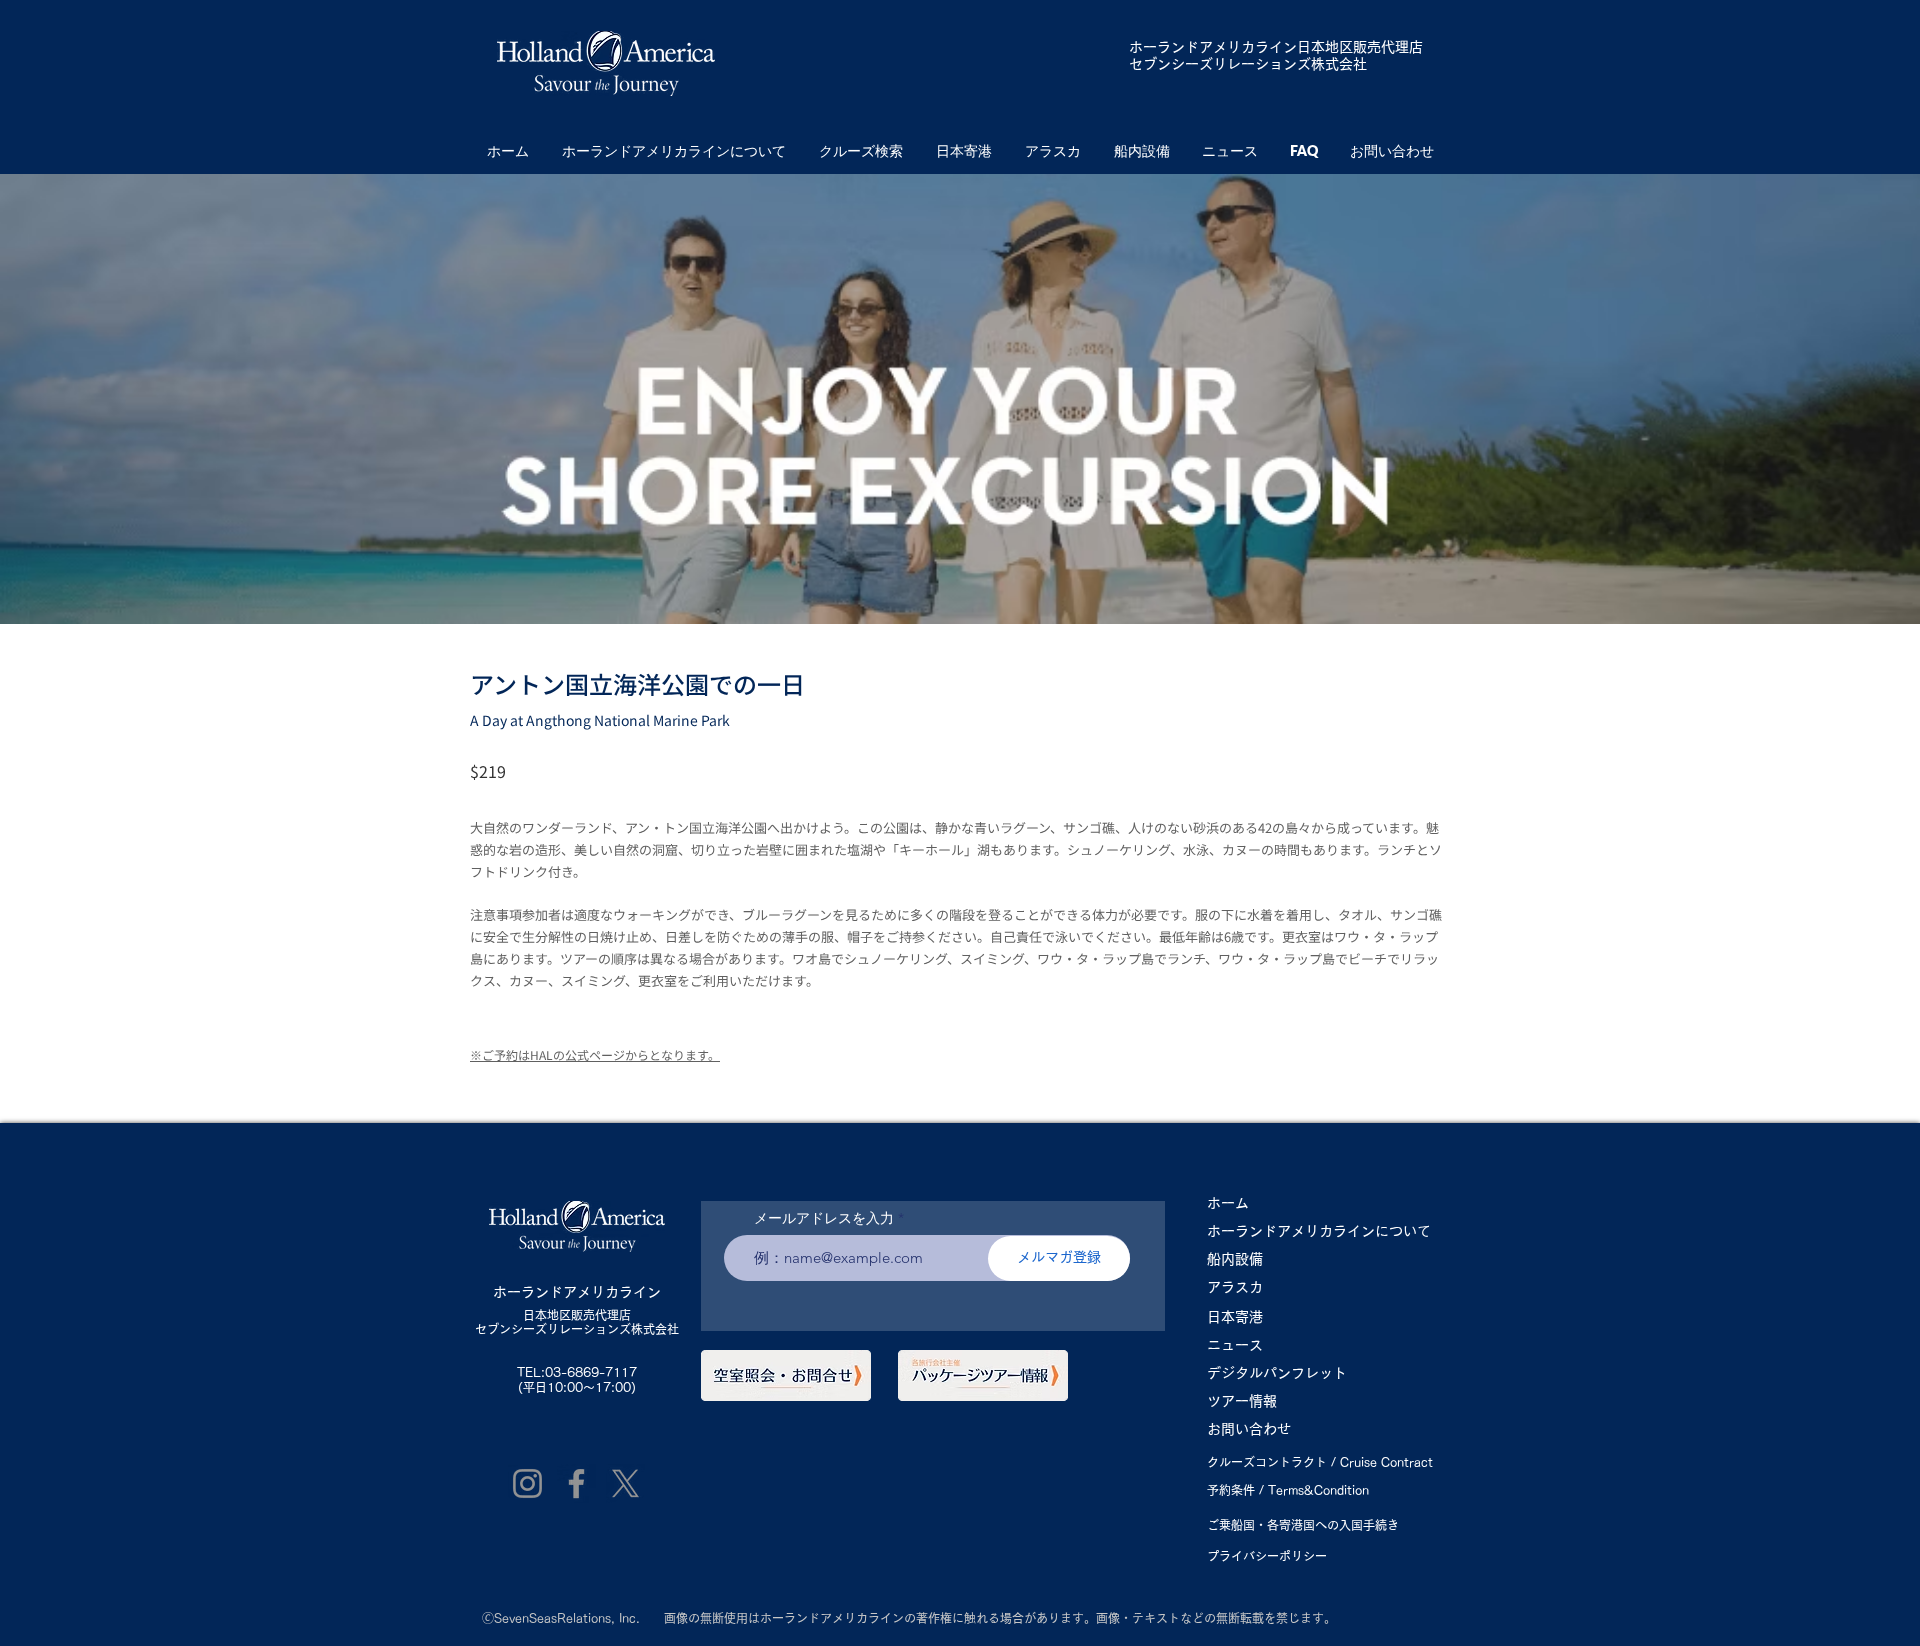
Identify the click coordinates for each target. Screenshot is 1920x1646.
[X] (625, 1483)
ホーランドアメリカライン (1213, 47)
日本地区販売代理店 (577, 1315)
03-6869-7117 (591, 1372)
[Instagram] (527, 1483)
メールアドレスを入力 (824, 1218)
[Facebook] (576, 1483)
